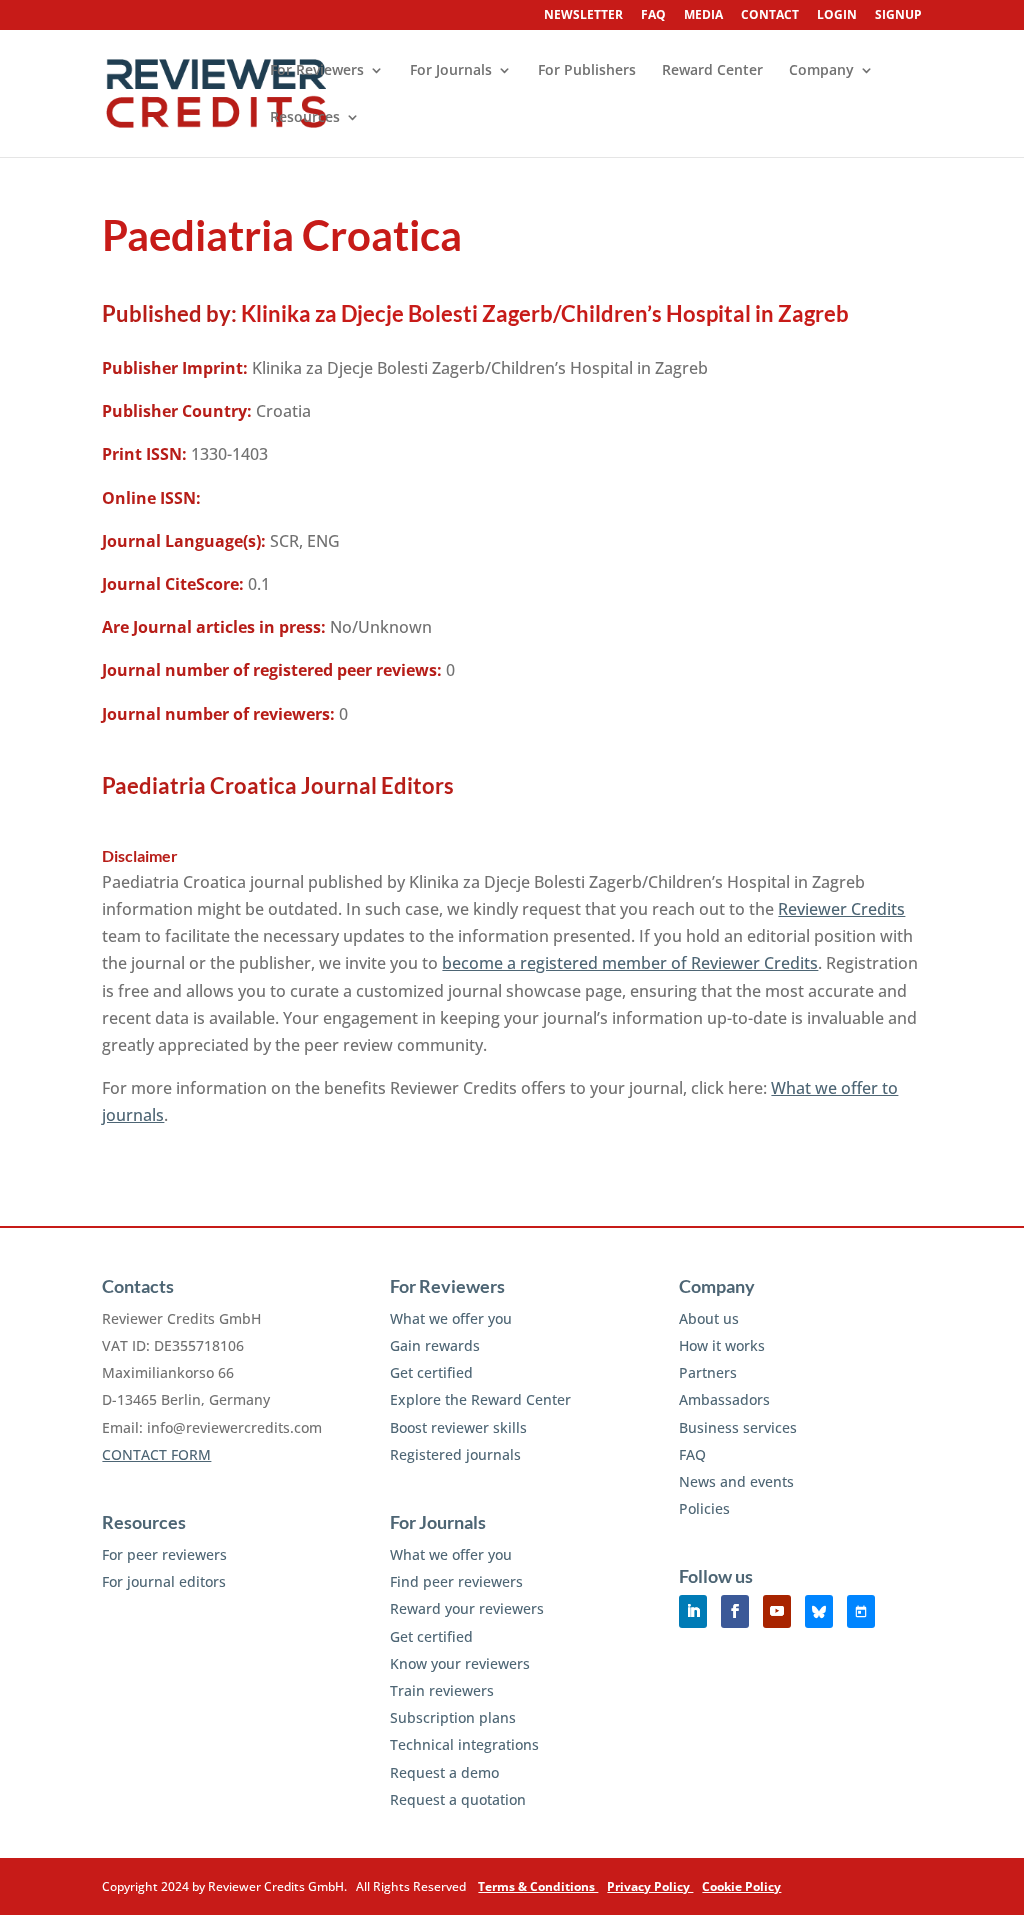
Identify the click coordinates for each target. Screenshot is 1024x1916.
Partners (708, 1372)
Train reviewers (442, 1690)
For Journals (451, 71)
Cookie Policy (741, 1886)
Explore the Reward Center (480, 1399)
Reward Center (712, 71)
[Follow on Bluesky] (819, 1611)
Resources (305, 118)
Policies (704, 1508)
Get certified (431, 1372)
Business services (738, 1427)
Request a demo (444, 1772)
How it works (722, 1345)
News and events (736, 1481)
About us (709, 1318)
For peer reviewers (164, 1554)
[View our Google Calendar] (861, 1611)
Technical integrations (464, 1744)
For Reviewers (317, 71)
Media (703, 16)
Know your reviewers (460, 1663)
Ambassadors (724, 1399)
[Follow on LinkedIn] (693, 1611)
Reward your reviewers (467, 1608)
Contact (770, 16)
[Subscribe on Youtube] (777, 1611)
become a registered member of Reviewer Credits (630, 963)
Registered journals (455, 1454)
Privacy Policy (650, 1886)
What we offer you (451, 1318)
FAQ (653, 16)
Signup (898, 16)
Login (837, 16)
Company (821, 71)
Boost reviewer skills (458, 1427)
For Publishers (587, 71)
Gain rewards (435, 1345)
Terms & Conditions (538, 1886)
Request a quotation (458, 1799)
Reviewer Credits (841, 909)
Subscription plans (453, 1717)
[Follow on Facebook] (735, 1611)
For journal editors (164, 1581)
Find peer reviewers (456, 1581)
